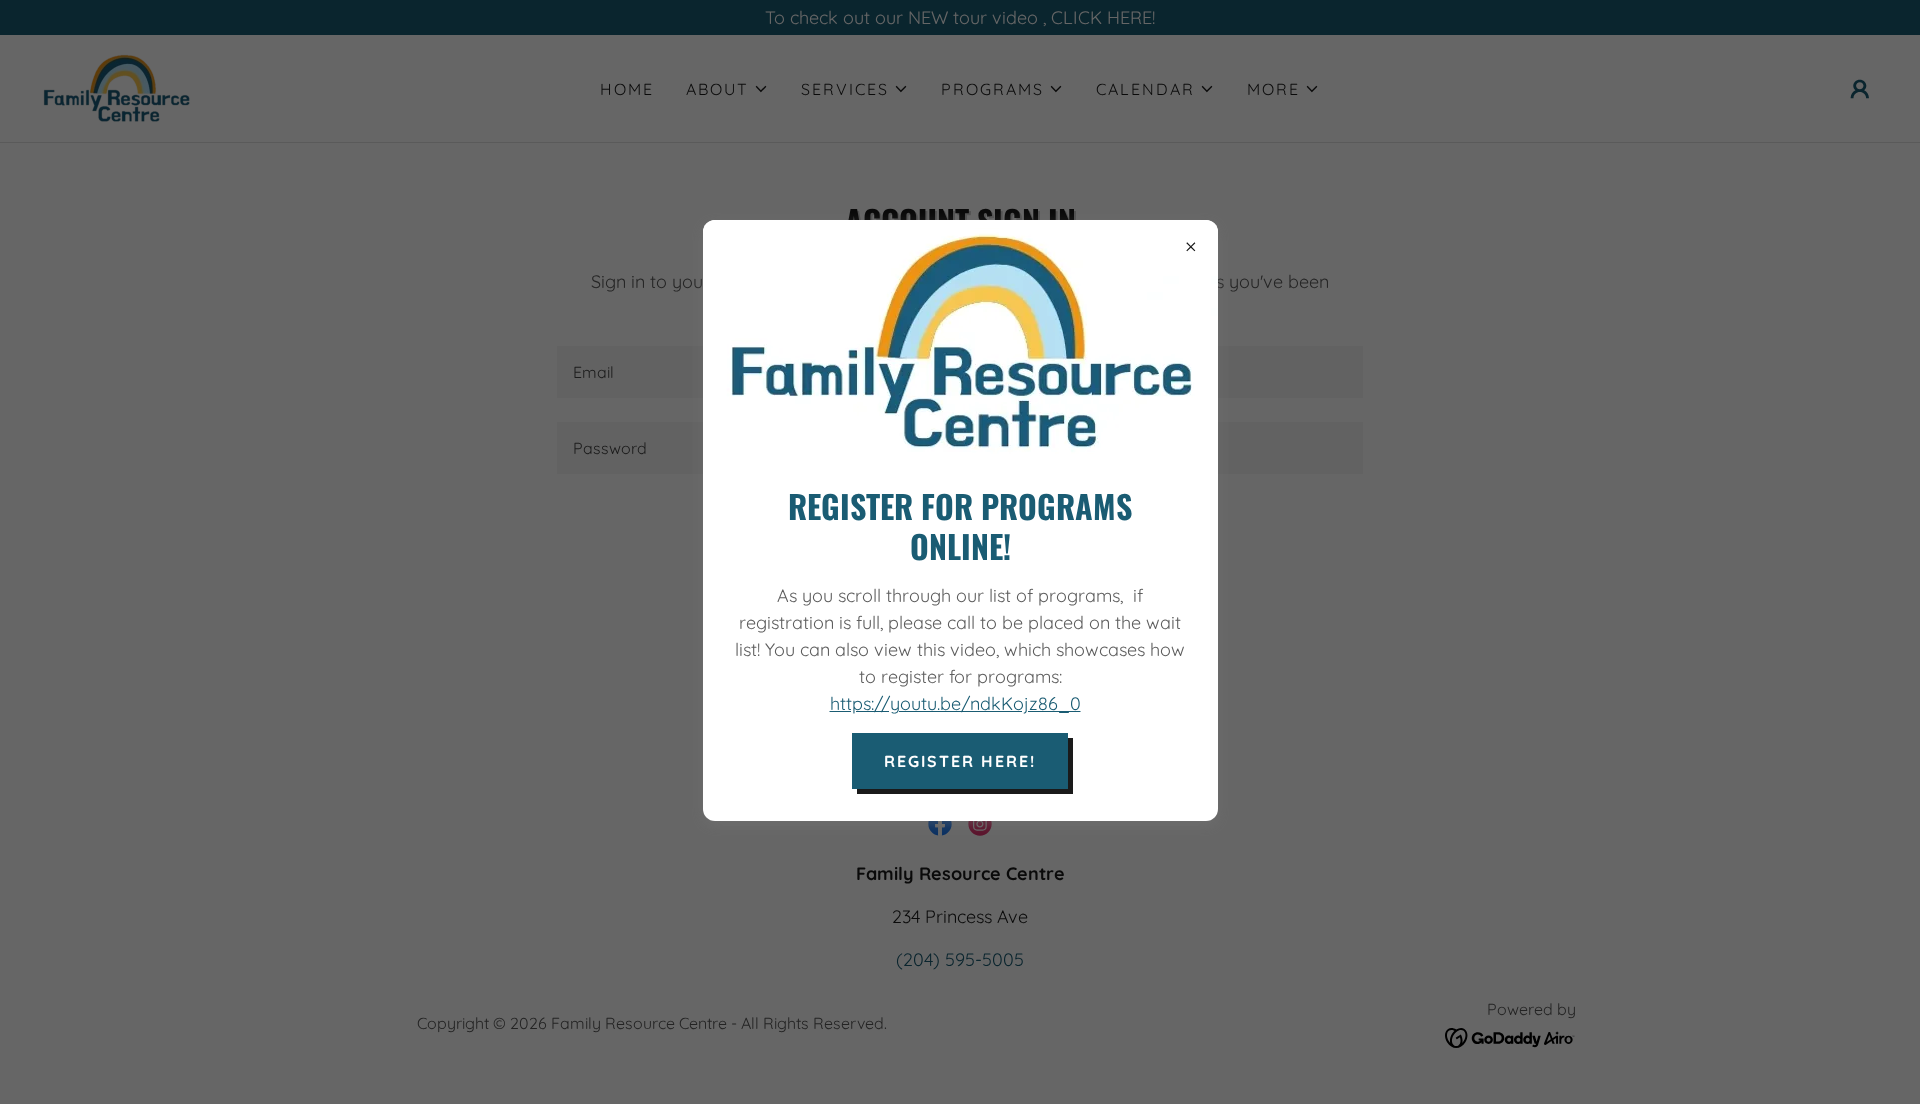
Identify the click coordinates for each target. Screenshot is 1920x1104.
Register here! (960, 761)
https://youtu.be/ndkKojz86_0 (955, 703)
